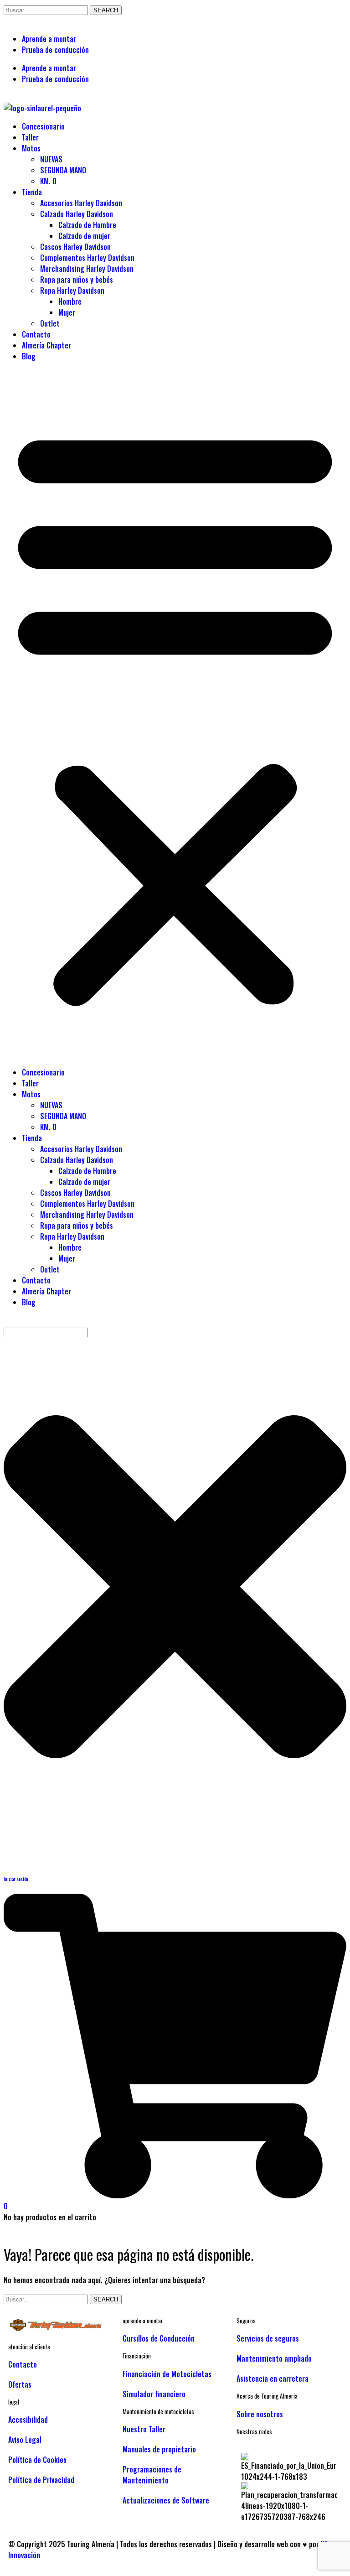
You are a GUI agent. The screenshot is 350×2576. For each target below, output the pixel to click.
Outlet (50, 323)
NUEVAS (51, 159)
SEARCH (106, 10)
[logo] (61, 2329)
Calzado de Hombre (87, 225)
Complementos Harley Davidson (87, 258)
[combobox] (46, 1332)
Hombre (70, 301)
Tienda (32, 192)
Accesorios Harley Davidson (81, 203)
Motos (31, 148)
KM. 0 (48, 181)
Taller (30, 137)
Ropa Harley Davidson (72, 291)
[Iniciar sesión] (15, 1850)
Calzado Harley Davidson (77, 214)
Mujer (67, 312)
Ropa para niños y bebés (77, 280)
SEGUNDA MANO (63, 170)
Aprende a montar (49, 39)
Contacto (36, 334)
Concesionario (43, 126)
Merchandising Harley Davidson (87, 269)
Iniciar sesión (16, 1879)
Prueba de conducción (55, 50)
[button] (175, 714)
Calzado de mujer (84, 236)
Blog (29, 356)
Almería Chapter (46, 345)
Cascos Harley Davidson (75, 247)
